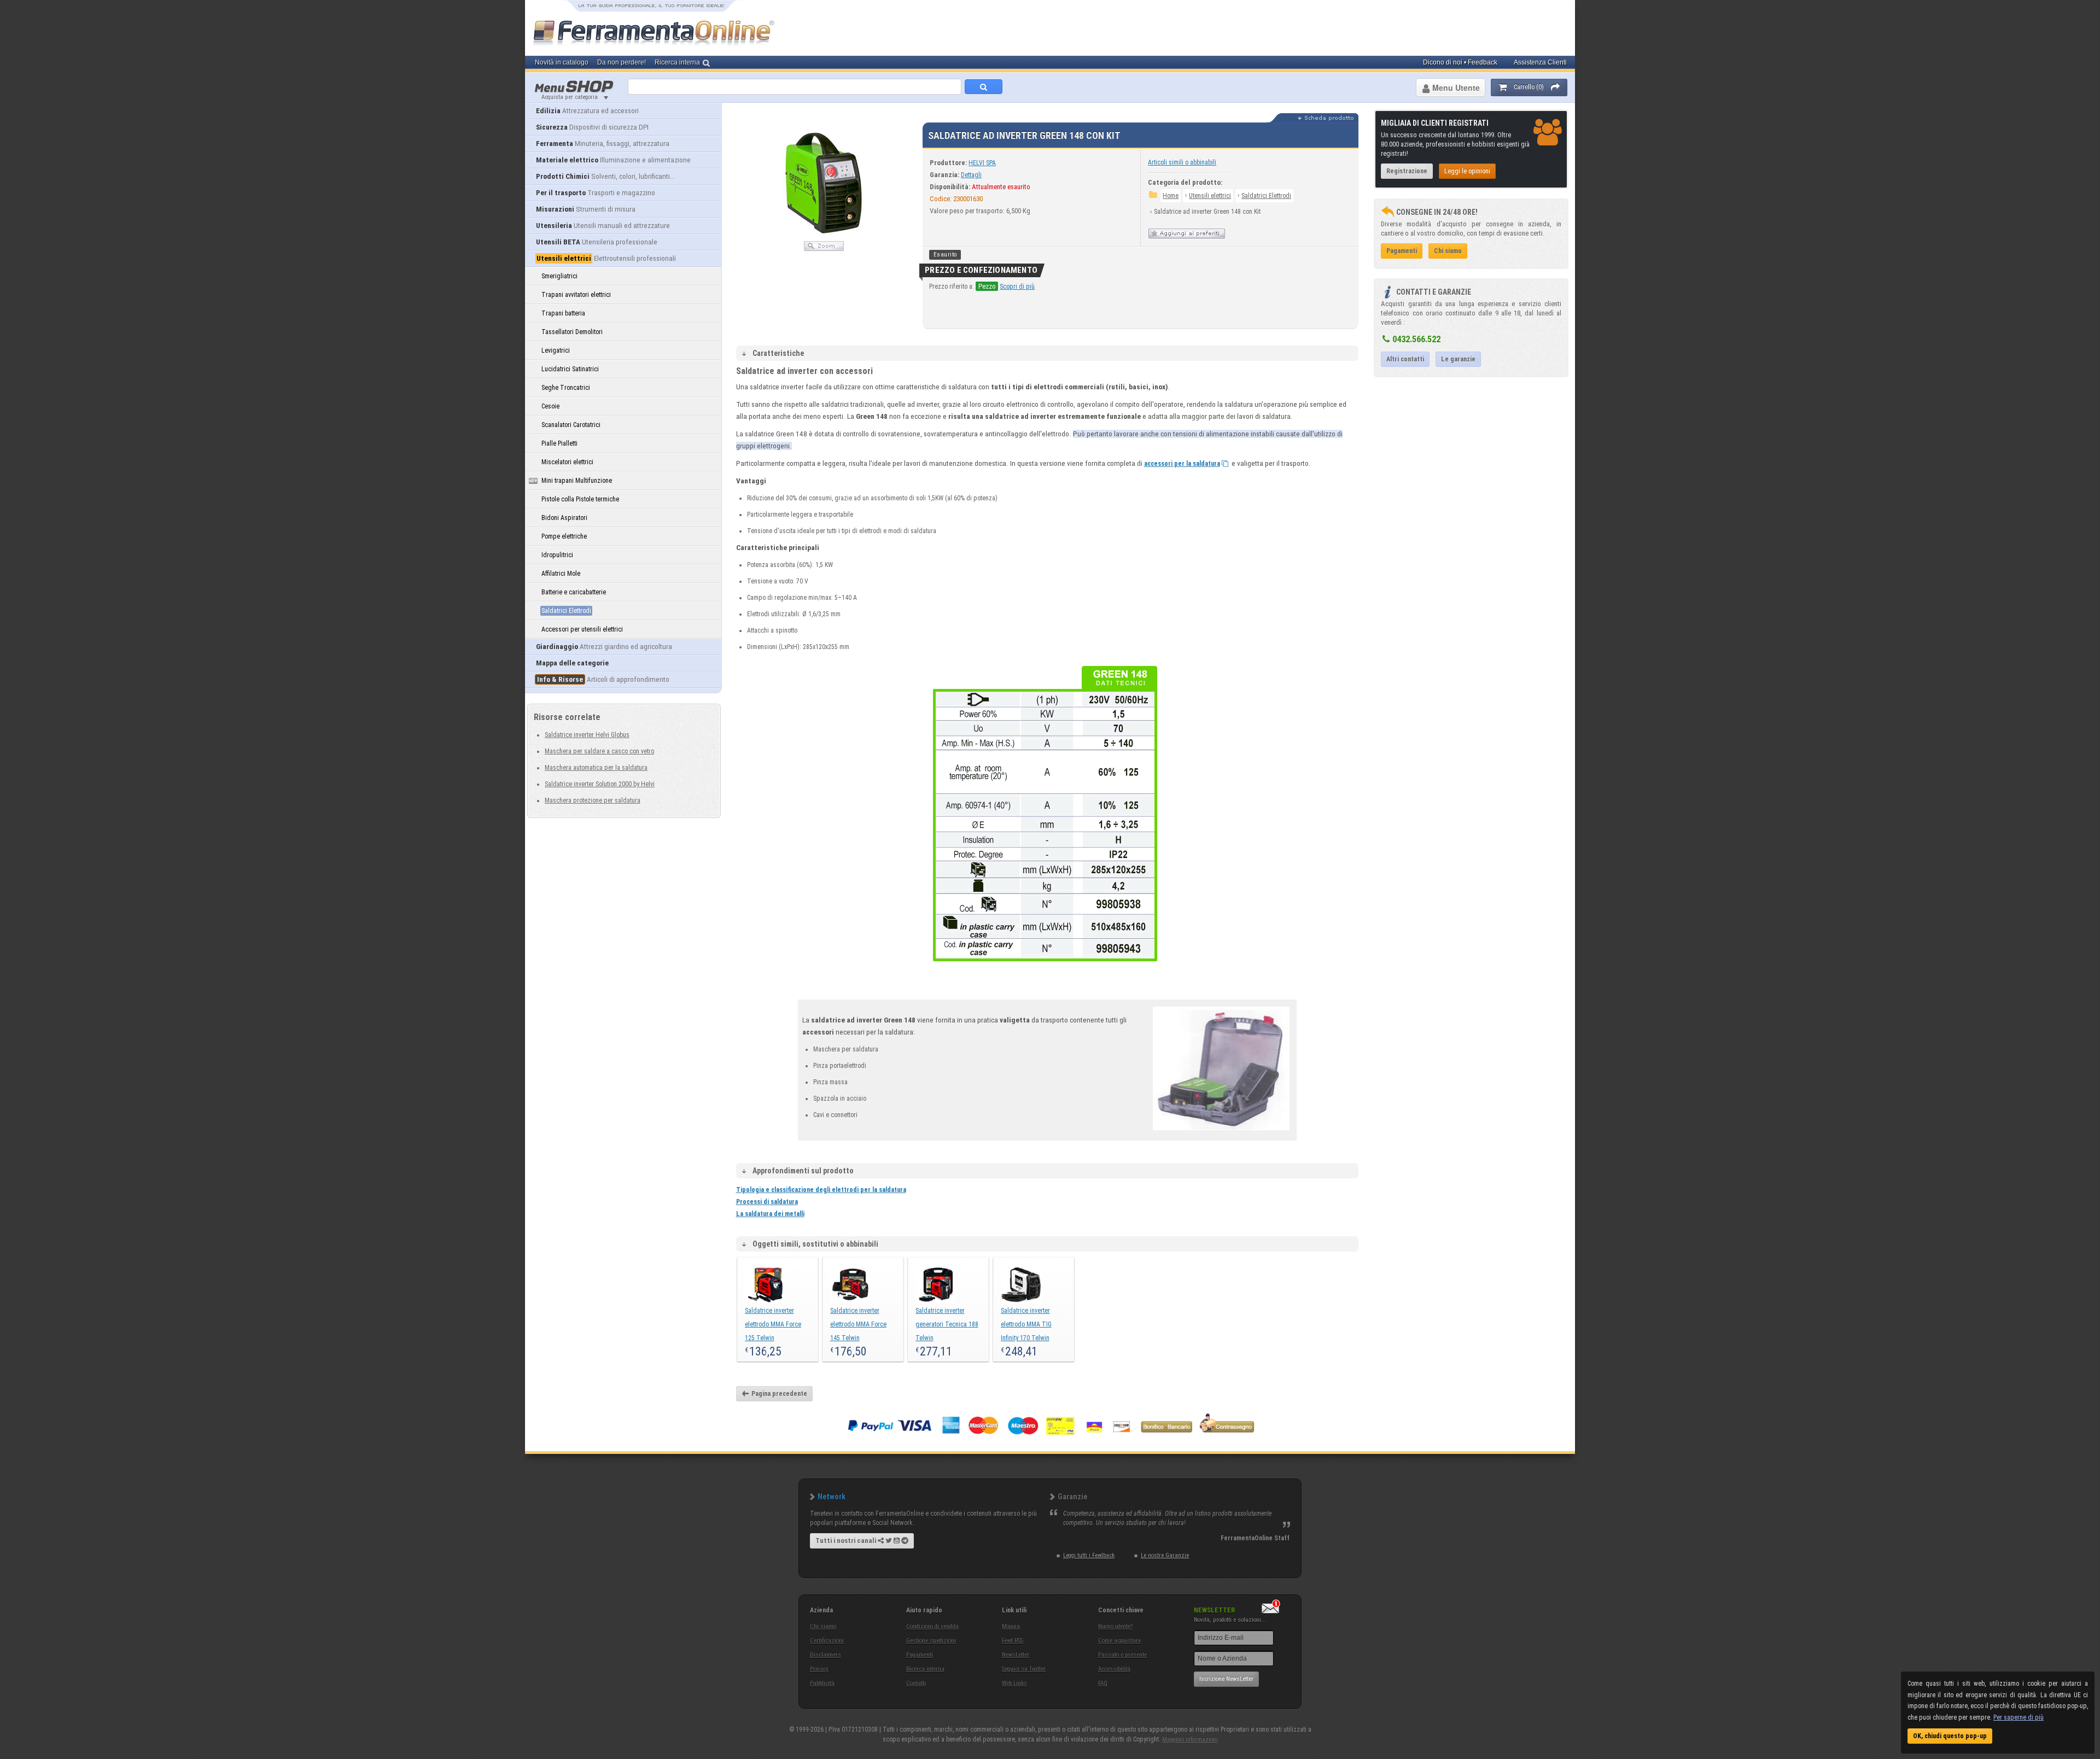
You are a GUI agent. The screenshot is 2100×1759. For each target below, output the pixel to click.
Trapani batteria (563, 313)
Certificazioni (827, 1641)
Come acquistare (1119, 1641)
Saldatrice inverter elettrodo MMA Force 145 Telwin (858, 1324)
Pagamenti (920, 1655)
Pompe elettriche (564, 536)
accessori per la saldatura (1182, 464)
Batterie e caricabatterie (574, 592)
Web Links (1014, 1683)
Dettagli (971, 175)
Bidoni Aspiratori (564, 518)
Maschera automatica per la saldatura (596, 768)
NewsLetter (1016, 1655)
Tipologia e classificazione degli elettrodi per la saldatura (821, 1190)
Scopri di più (1017, 287)
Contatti (916, 1683)
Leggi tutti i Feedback (1089, 1555)
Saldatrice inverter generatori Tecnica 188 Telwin (947, 1324)
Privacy (819, 1669)
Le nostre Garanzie (1165, 1555)
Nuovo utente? (1115, 1626)
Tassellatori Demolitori (572, 332)
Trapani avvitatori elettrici (576, 295)
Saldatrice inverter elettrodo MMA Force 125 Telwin (773, 1324)
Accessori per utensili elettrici (582, 629)
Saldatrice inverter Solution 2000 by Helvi (600, 784)
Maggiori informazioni (1190, 1740)
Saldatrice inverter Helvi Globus (587, 735)
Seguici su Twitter (1024, 1669)
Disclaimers (826, 1655)
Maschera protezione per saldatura (593, 800)
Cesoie (550, 406)
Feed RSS (1013, 1641)
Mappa (1011, 1626)
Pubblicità (822, 1683)
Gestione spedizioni (931, 1641)
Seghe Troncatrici (566, 388)
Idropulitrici (557, 555)
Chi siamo (823, 1626)
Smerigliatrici (559, 276)
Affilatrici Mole (561, 574)
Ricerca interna (925, 1669)
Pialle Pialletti (559, 443)
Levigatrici (556, 350)
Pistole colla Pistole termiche (580, 499)
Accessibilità (1114, 1669)
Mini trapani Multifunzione (577, 481)
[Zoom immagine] (824, 249)
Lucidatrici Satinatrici (570, 369)
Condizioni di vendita (932, 1626)
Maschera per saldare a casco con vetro (599, 751)
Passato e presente (1122, 1655)
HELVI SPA (982, 163)
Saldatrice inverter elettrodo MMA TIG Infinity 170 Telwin (1026, 1324)
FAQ (1103, 1683)
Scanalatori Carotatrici (571, 425)
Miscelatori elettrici (567, 462)
